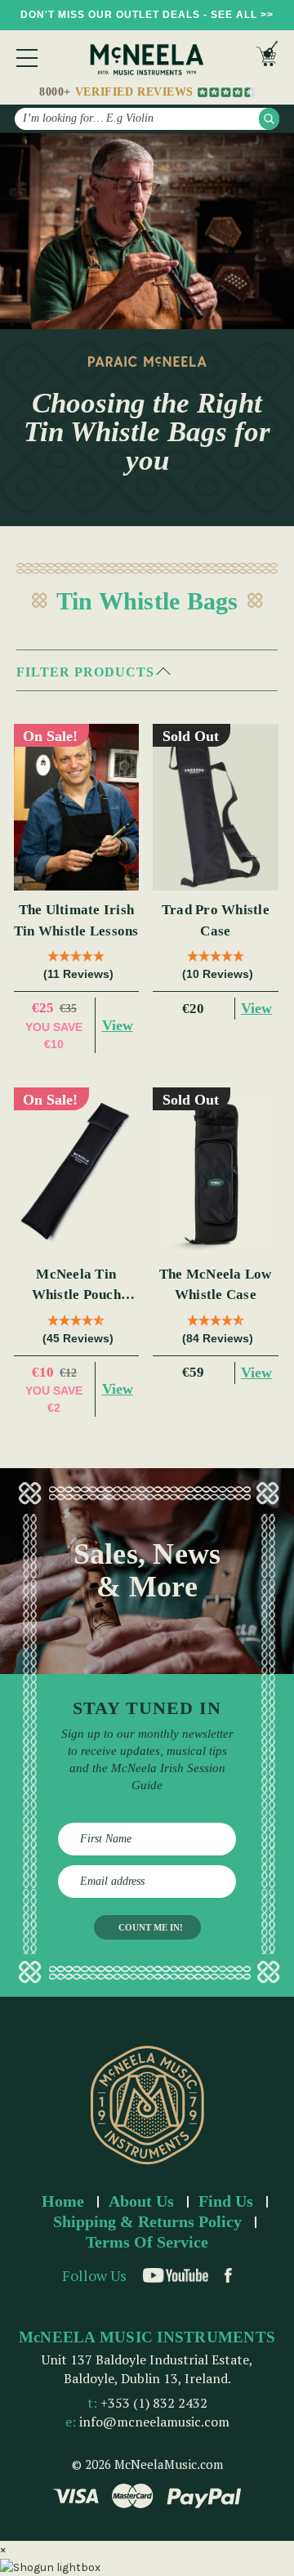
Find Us (226, 2201)
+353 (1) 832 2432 (154, 2403)
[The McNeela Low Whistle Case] (216, 1171)
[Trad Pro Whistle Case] (216, 808)
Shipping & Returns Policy (147, 2221)
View (118, 1025)
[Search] (269, 119)
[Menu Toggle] (27, 58)
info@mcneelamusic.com (154, 2422)
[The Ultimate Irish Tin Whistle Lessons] (77, 808)
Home (63, 2201)
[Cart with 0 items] (267, 58)
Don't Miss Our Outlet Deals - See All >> (147, 15)
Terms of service (147, 2242)
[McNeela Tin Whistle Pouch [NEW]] (77, 1171)
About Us (141, 2201)
